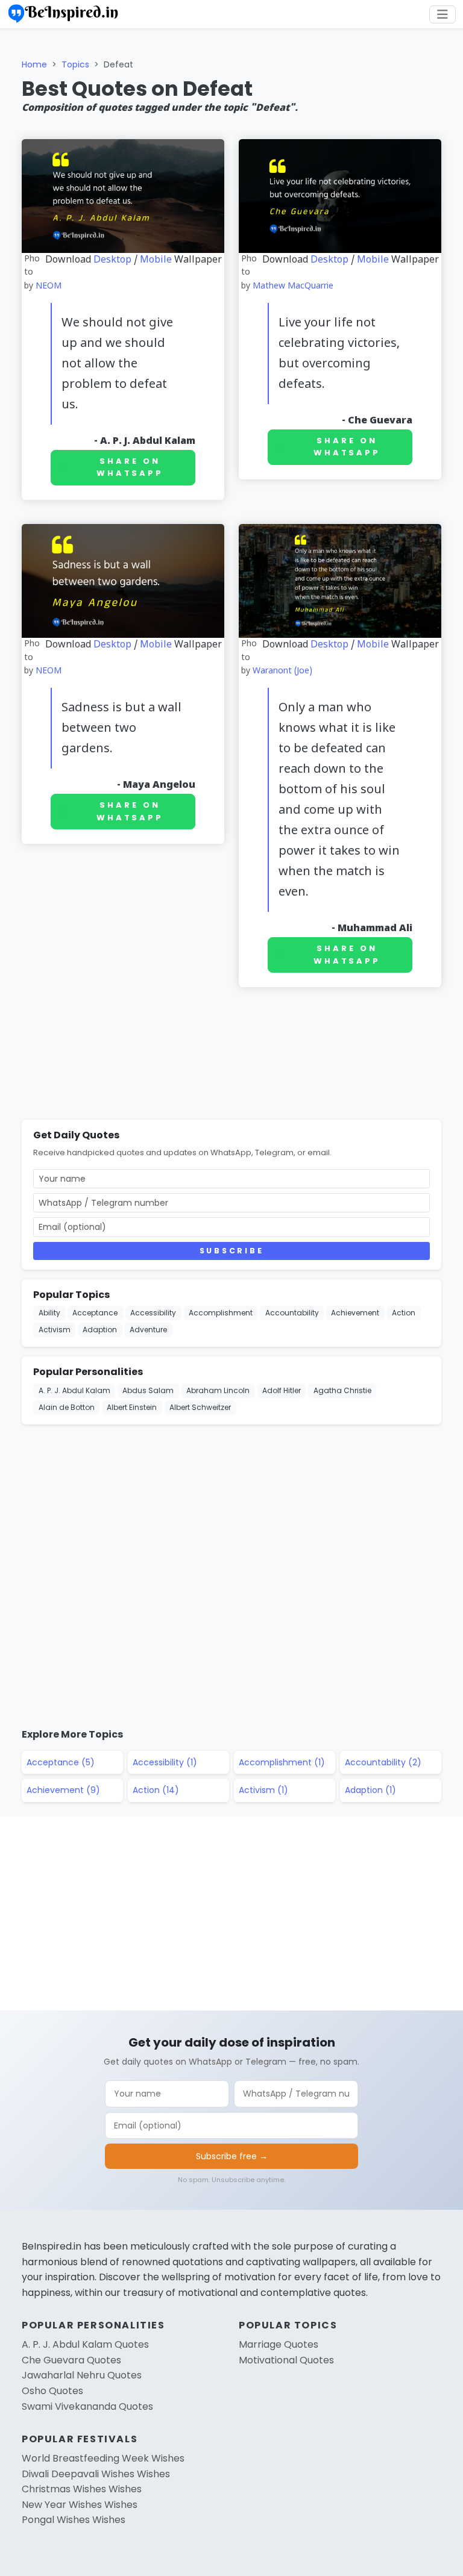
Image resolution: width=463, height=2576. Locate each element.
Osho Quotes (52, 2391)
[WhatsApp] (449, 153)
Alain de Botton (67, 1407)
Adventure (148, 1330)
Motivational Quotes (286, 2360)
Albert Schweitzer (200, 1407)
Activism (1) (263, 1790)
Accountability (292, 1313)
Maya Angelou (159, 785)
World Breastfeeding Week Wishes (103, 2458)
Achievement (355, 1313)
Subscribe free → (232, 2156)
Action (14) (156, 1790)
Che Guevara (380, 421)
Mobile (156, 260)
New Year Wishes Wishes (80, 2505)
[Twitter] (449, 124)
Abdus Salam (148, 1390)
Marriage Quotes (279, 2344)
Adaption (100, 1330)
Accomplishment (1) (282, 1762)
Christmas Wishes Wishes (82, 2489)
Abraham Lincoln (218, 1390)
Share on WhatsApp (130, 467)
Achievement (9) (63, 1790)
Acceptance (95, 1313)
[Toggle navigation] (443, 14)
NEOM (49, 286)
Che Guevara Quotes (71, 2360)
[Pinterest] (449, 182)
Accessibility (153, 1313)
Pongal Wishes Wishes (74, 2520)
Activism (55, 1330)
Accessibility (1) (165, 1762)
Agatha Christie (342, 1390)
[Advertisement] (231, 1056)
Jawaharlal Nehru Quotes (82, 2375)
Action (404, 1313)
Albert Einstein (132, 1407)
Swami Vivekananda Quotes (87, 2406)
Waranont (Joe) (282, 671)
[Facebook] (449, 95)
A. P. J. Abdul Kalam (148, 441)
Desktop (112, 260)
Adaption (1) (370, 1790)
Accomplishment (221, 1313)
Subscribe (231, 1251)
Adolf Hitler (282, 1390)
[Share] (449, 211)
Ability (49, 1313)
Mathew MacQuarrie (293, 286)
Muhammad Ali (375, 929)
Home (34, 64)
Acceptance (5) (61, 1762)
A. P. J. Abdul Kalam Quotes (85, 2344)
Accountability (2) (383, 1762)
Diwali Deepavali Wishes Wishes (96, 2474)
